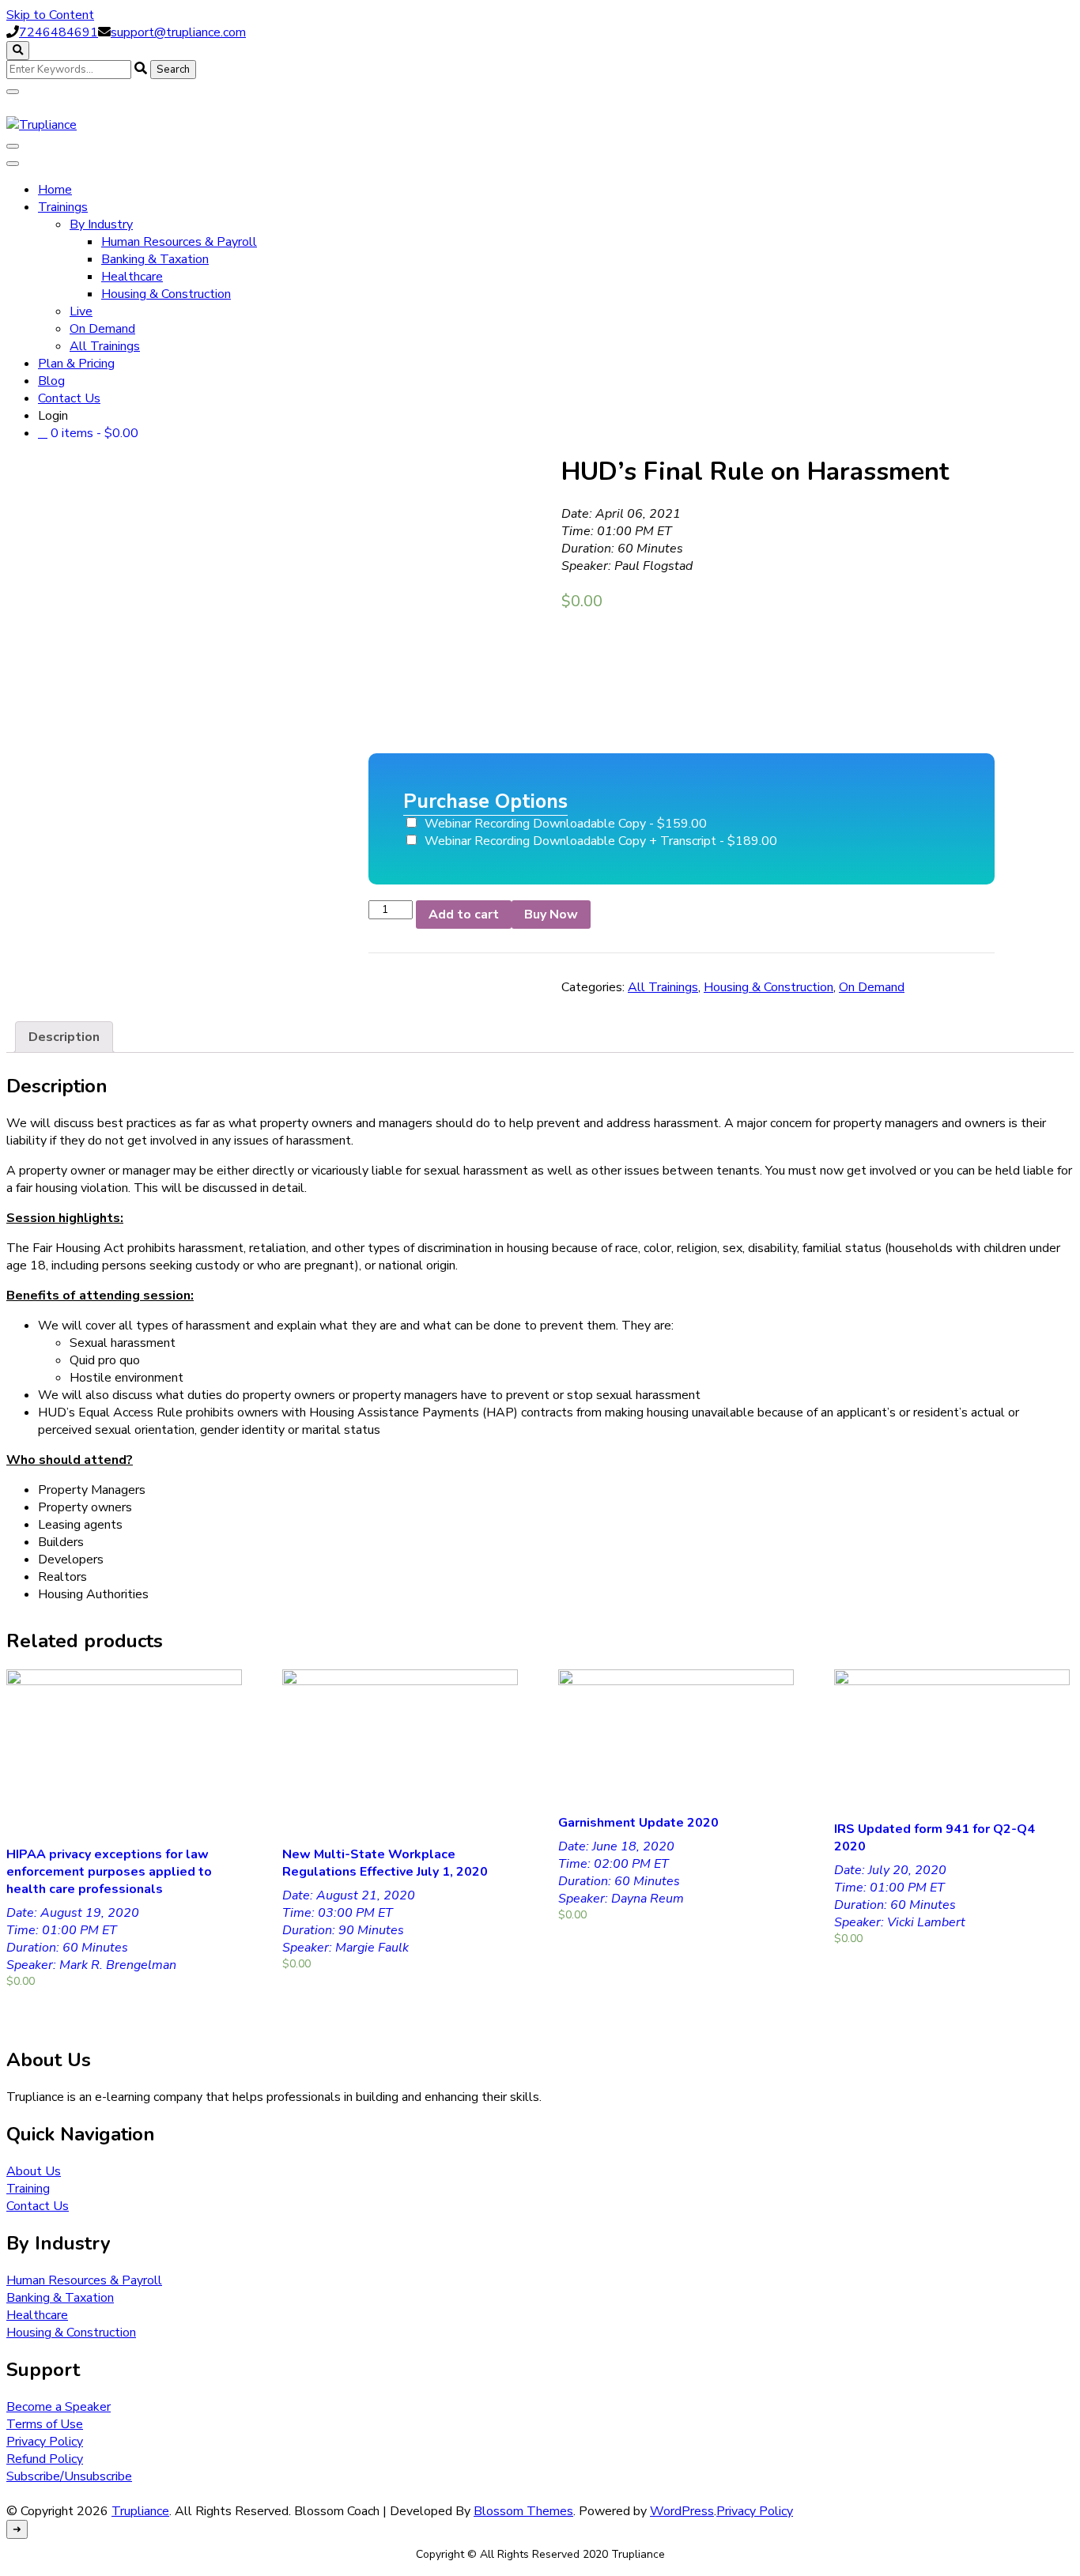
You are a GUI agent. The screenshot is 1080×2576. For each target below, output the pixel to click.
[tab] (64, 1037)
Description (64, 1037)
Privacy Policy (45, 2442)
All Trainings (105, 346)
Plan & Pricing (76, 364)
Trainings (63, 207)
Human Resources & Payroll (179, 242)
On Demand (102, 329)
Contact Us (69, 398)
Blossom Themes (523, 2511)
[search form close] (13, 92)
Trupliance (140, 2511)
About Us (34, 2171)
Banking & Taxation (155, 259)
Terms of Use (45, 2424)
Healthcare (132, 277)
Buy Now (551, 915)
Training (28, 2189)
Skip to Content (50, 15)
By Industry (101, 224)
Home (55, 190)
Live (81, 311)
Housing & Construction (166, 294)
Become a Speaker (59, 2407)
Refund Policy (45, 2459)
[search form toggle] (18, 51)
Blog (51, 381)
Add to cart (464, 915)
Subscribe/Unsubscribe (69, 2476)
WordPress (682, 2511)
